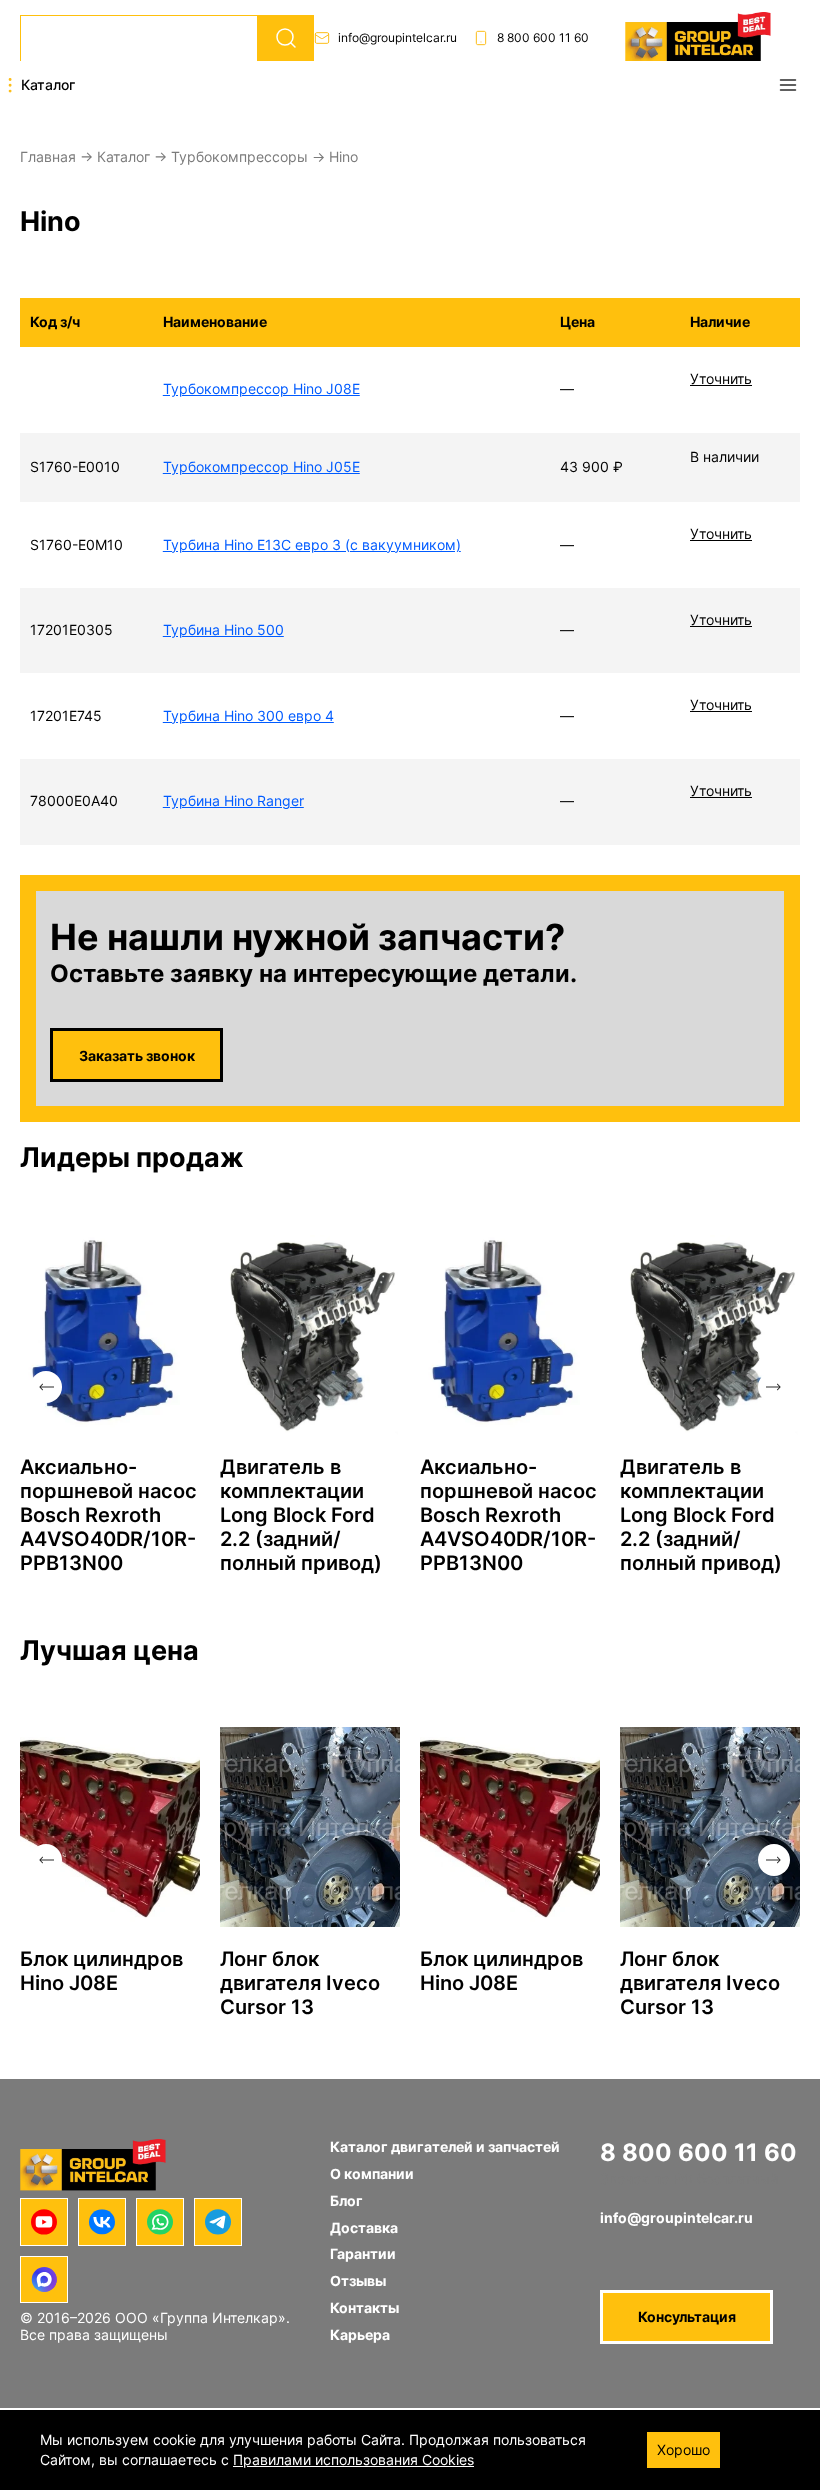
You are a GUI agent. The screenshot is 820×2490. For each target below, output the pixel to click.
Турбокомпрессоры (239, 156)
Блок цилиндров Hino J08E (101, 1971)
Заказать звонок (137, 1055)
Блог (346, 2200)
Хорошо (683, 2449)
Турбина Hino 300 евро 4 (248, 715)
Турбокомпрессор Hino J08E (261, 388)
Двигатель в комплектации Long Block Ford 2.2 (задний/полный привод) (301, 1515)
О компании (372, 2173)
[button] (46, 1387)
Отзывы (358, 2280)
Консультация (687, 2316)
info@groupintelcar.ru (397, 37)
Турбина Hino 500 (223, 629)
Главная (48, 156)
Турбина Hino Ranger (233, 800)
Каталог (123, 156)
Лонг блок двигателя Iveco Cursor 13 (300, 1983)
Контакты (364, 2307)
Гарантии (363, 2253)
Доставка (364, 2227)
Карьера (360, 2334)
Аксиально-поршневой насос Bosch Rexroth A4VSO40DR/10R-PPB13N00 (108, 1515)
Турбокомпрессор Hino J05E (261, 466)
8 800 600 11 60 (543, 37)
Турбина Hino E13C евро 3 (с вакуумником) (312, 544)
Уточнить (721, 378)
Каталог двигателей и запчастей (445, 2146)
